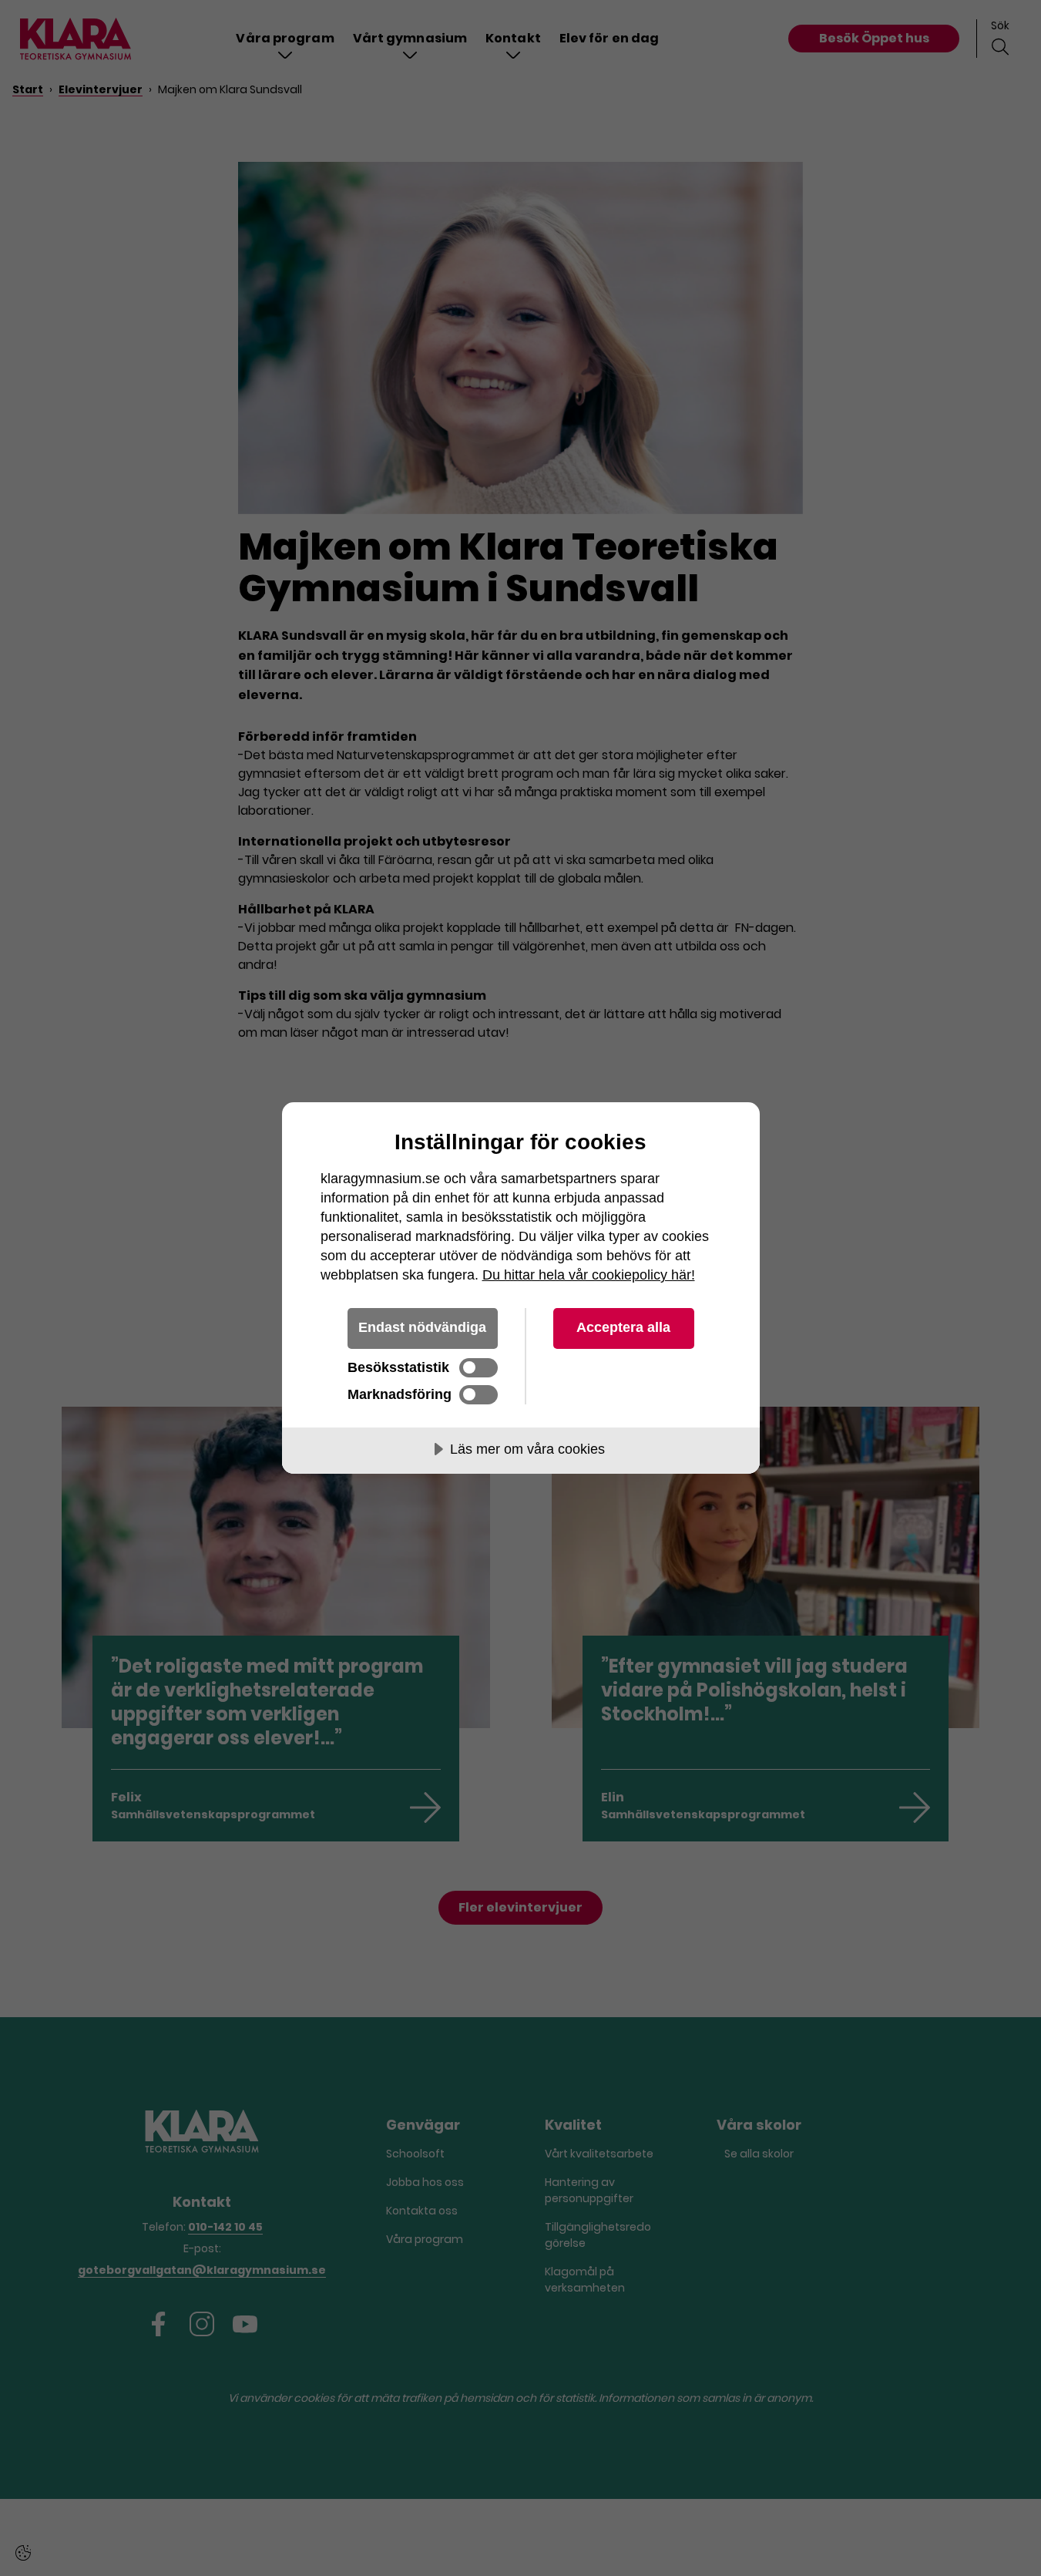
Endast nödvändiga (422, 1327)
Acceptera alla (623, 1327)
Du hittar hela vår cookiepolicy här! (589, 1275)
